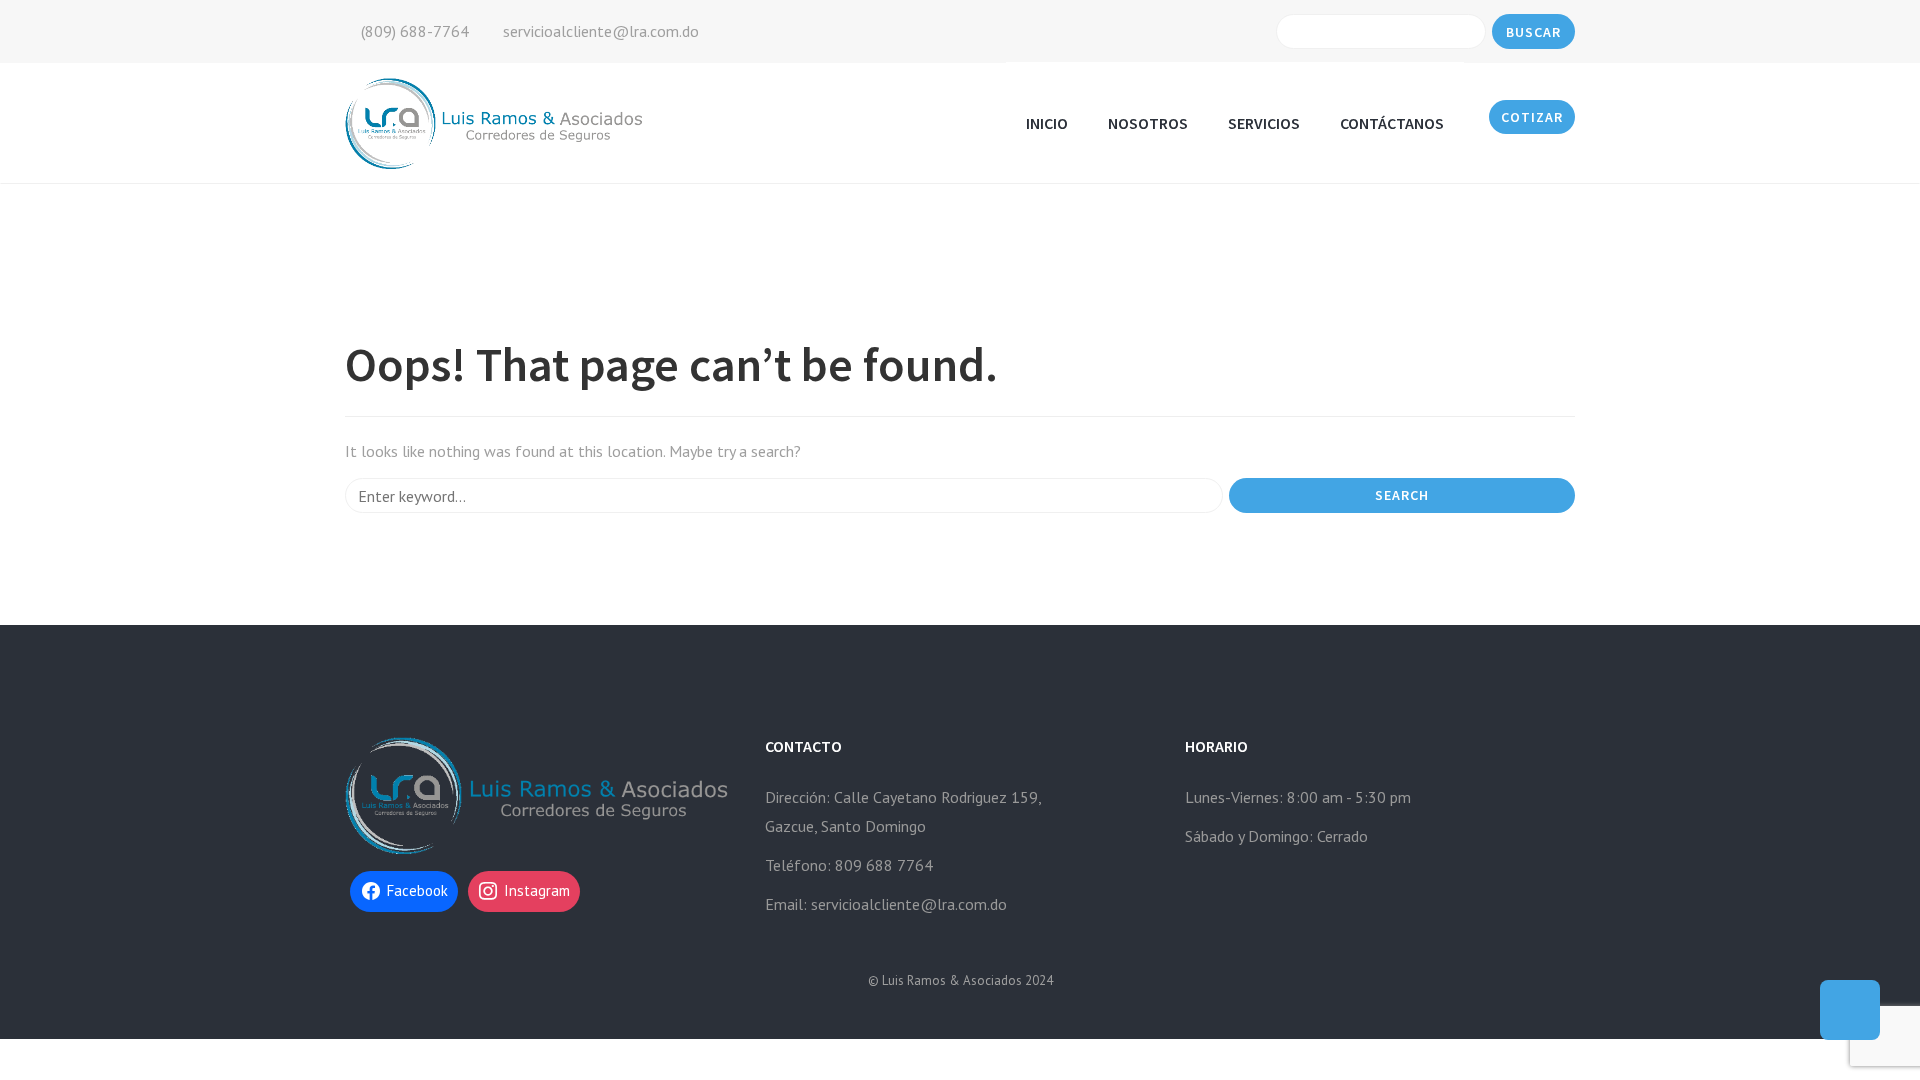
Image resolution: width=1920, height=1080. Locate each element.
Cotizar (1532, 117)
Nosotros (1148, 123)
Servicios (1264, 123)
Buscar (1533, 32)
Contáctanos (1392, 123)
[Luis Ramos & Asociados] (496, 121)
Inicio (1047, 123)
